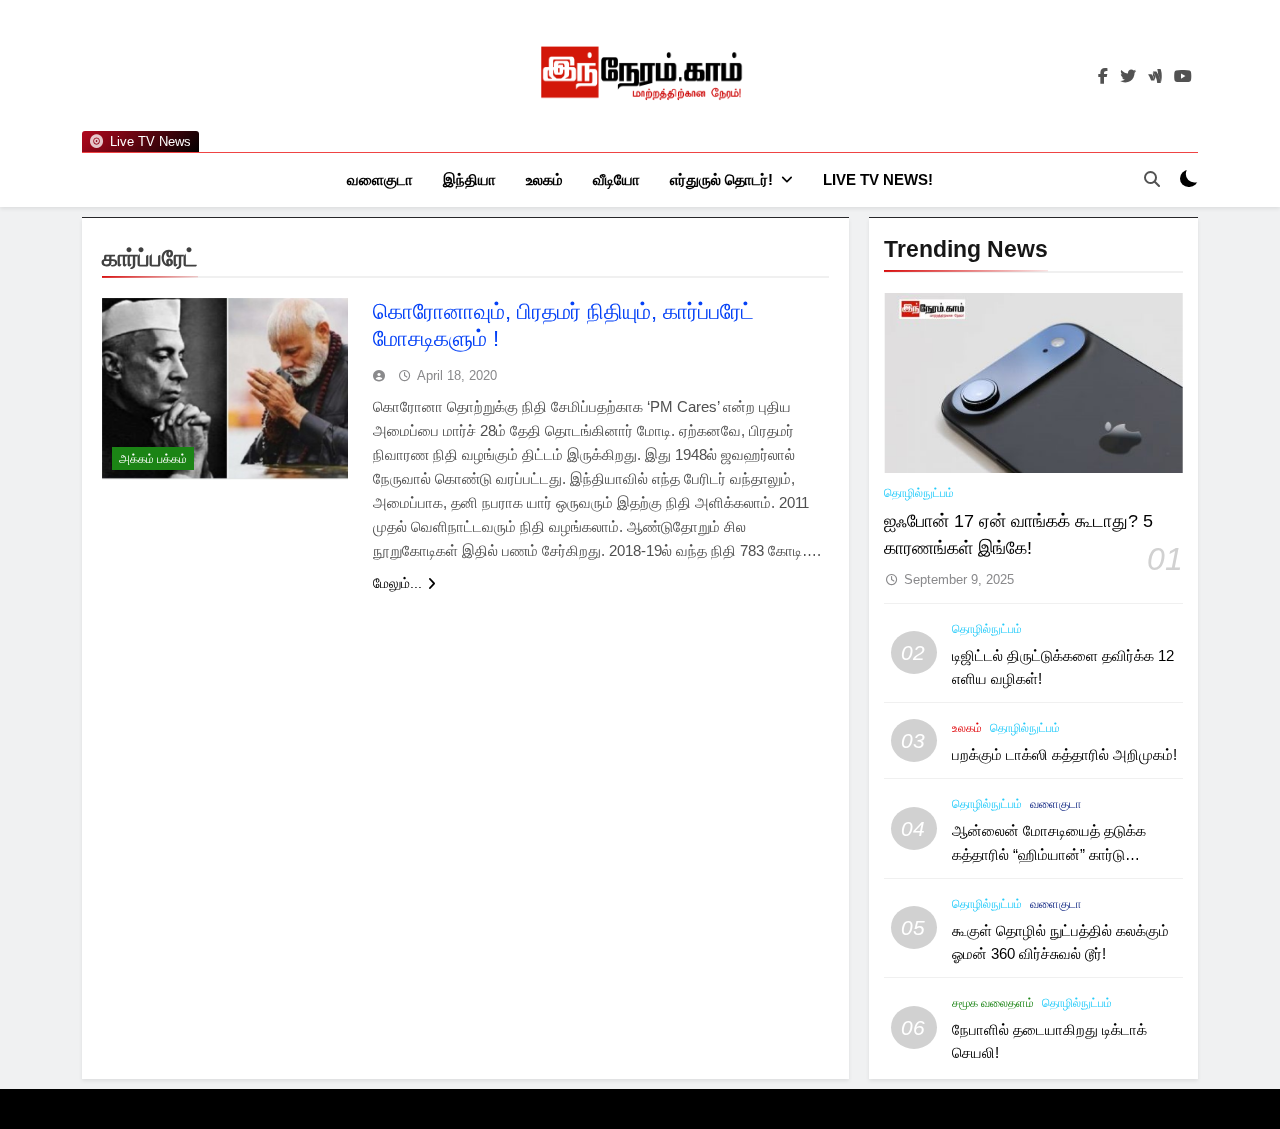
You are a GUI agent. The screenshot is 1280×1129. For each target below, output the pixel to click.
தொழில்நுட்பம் (919, 493)
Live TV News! (878, 179)
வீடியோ (616, 179)
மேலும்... (397, 583)
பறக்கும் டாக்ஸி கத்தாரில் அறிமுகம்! (1064, 754)
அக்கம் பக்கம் (153, 459)
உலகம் (544, 179)
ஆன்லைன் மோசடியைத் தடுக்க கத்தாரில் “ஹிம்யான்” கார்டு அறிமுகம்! (1049, 853)
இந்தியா (469, 179)
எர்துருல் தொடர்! (721, 179)
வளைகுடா (380, 179)
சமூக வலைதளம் (993, 1003)
